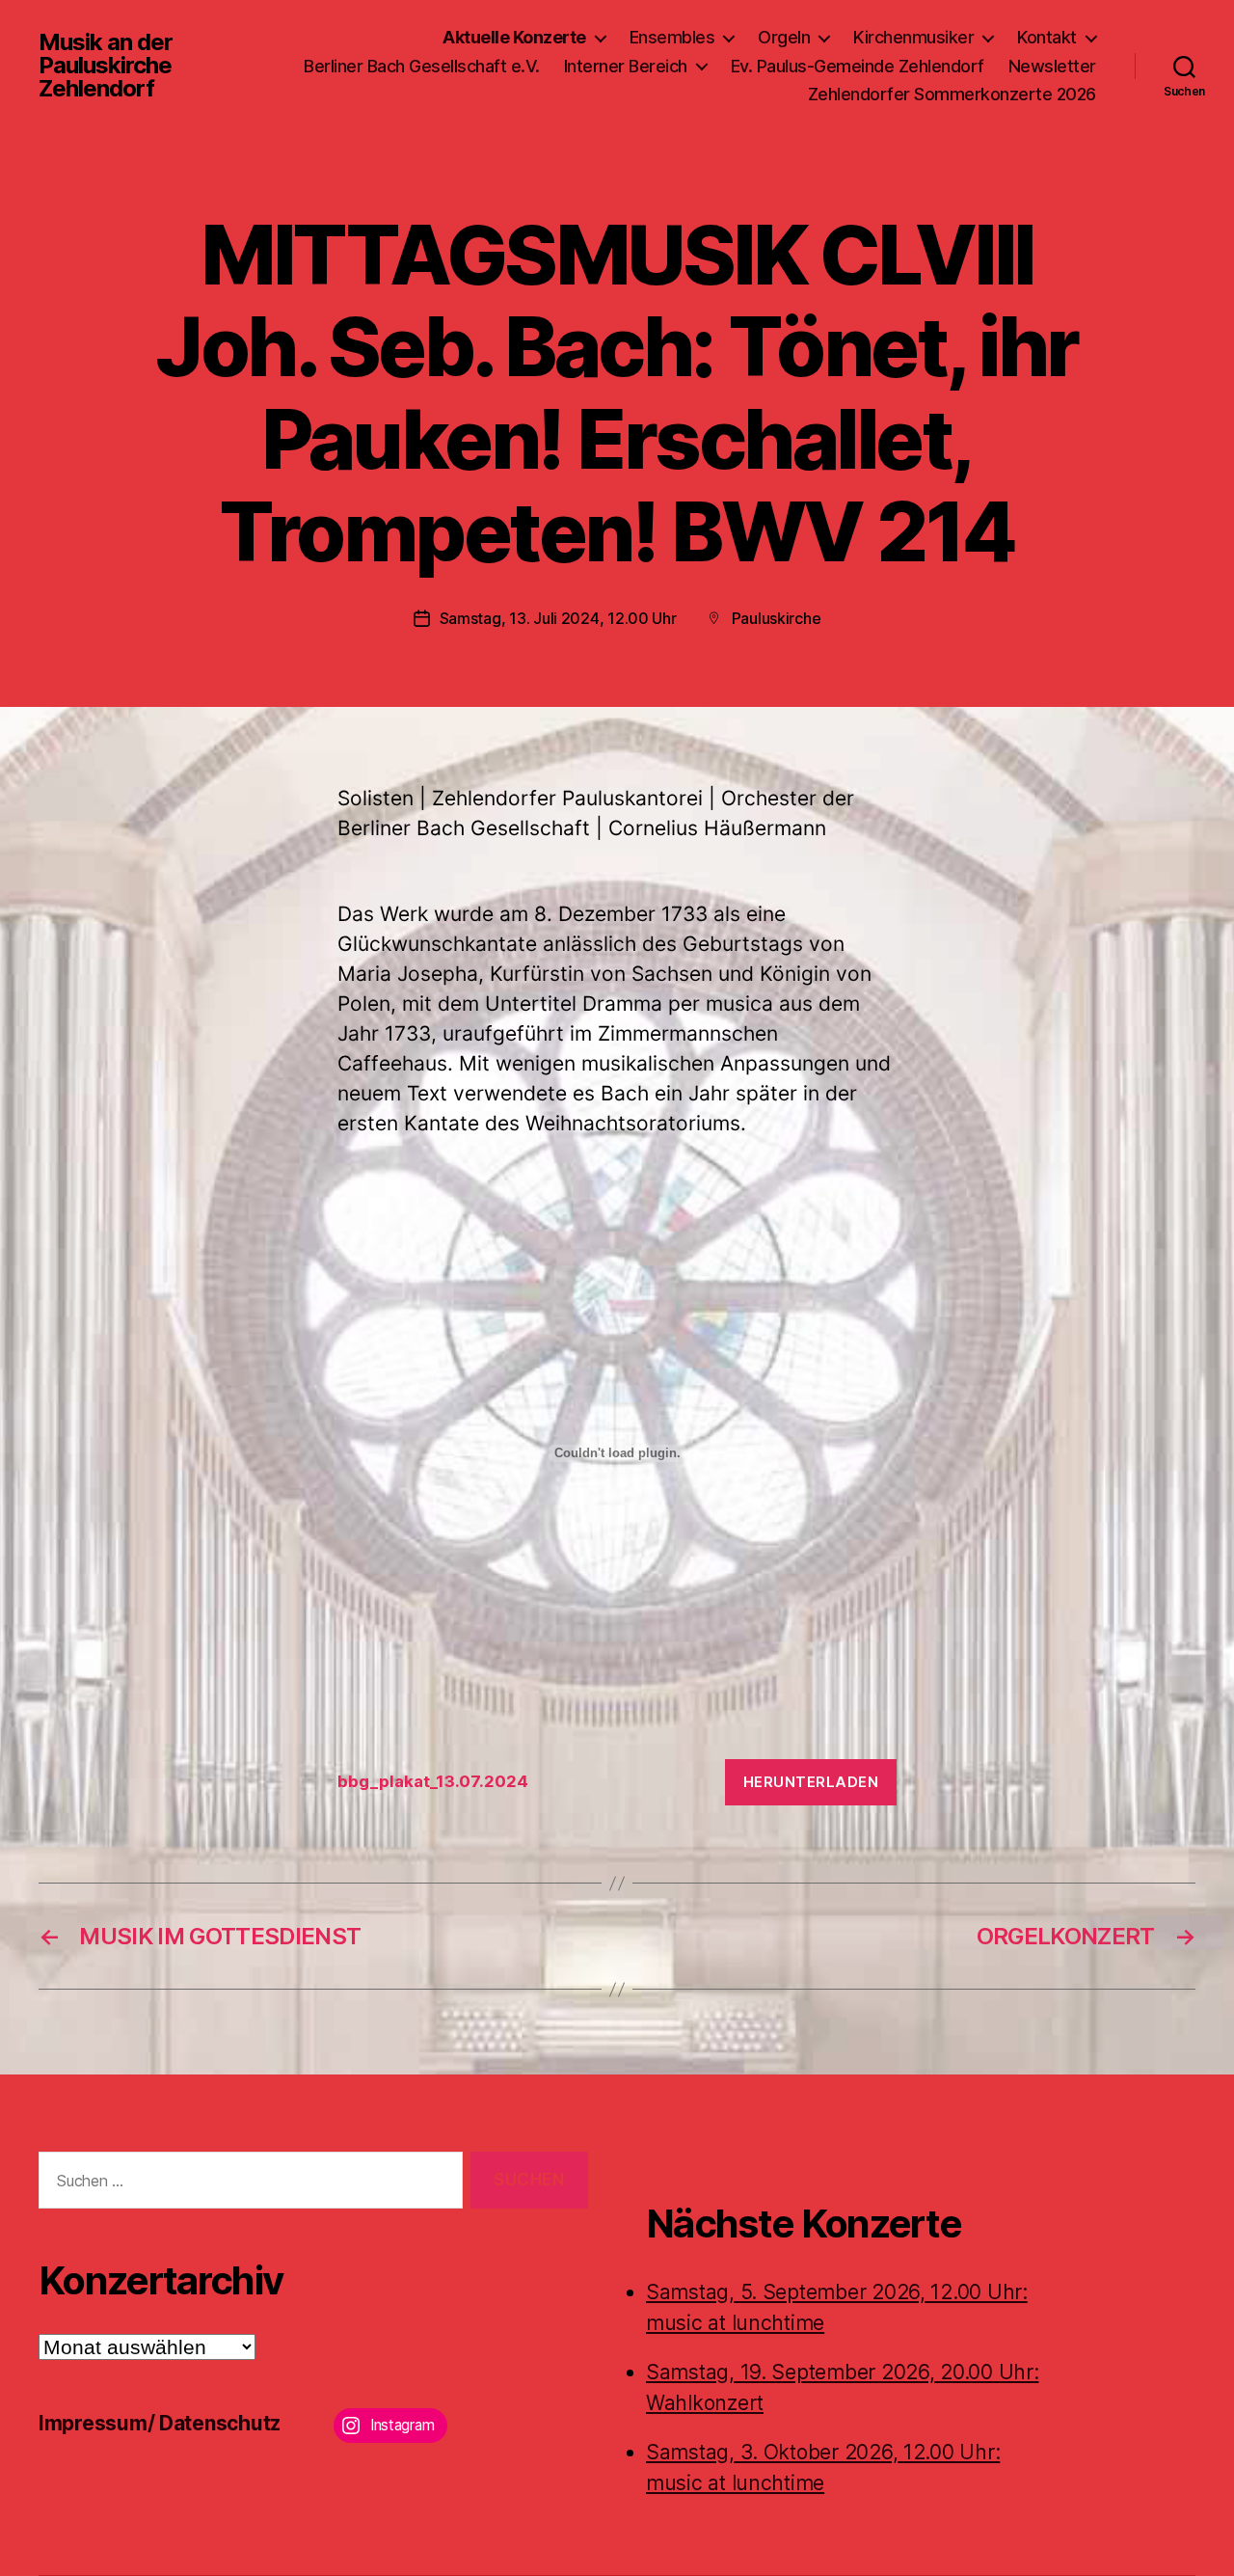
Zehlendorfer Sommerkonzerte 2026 (952, 94)
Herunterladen (811, 1782)
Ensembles (672, 37)
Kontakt (1047, 37)
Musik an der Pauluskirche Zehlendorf (106, 66)
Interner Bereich (626, 66)
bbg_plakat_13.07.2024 (433, 1781)
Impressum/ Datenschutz (160, 2423)
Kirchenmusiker (913, 37)
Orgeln (784, 37)
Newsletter (1052, 66)
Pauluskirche (777, 618)
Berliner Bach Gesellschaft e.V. (422, 66)
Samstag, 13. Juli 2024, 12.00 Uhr (558, 618)
